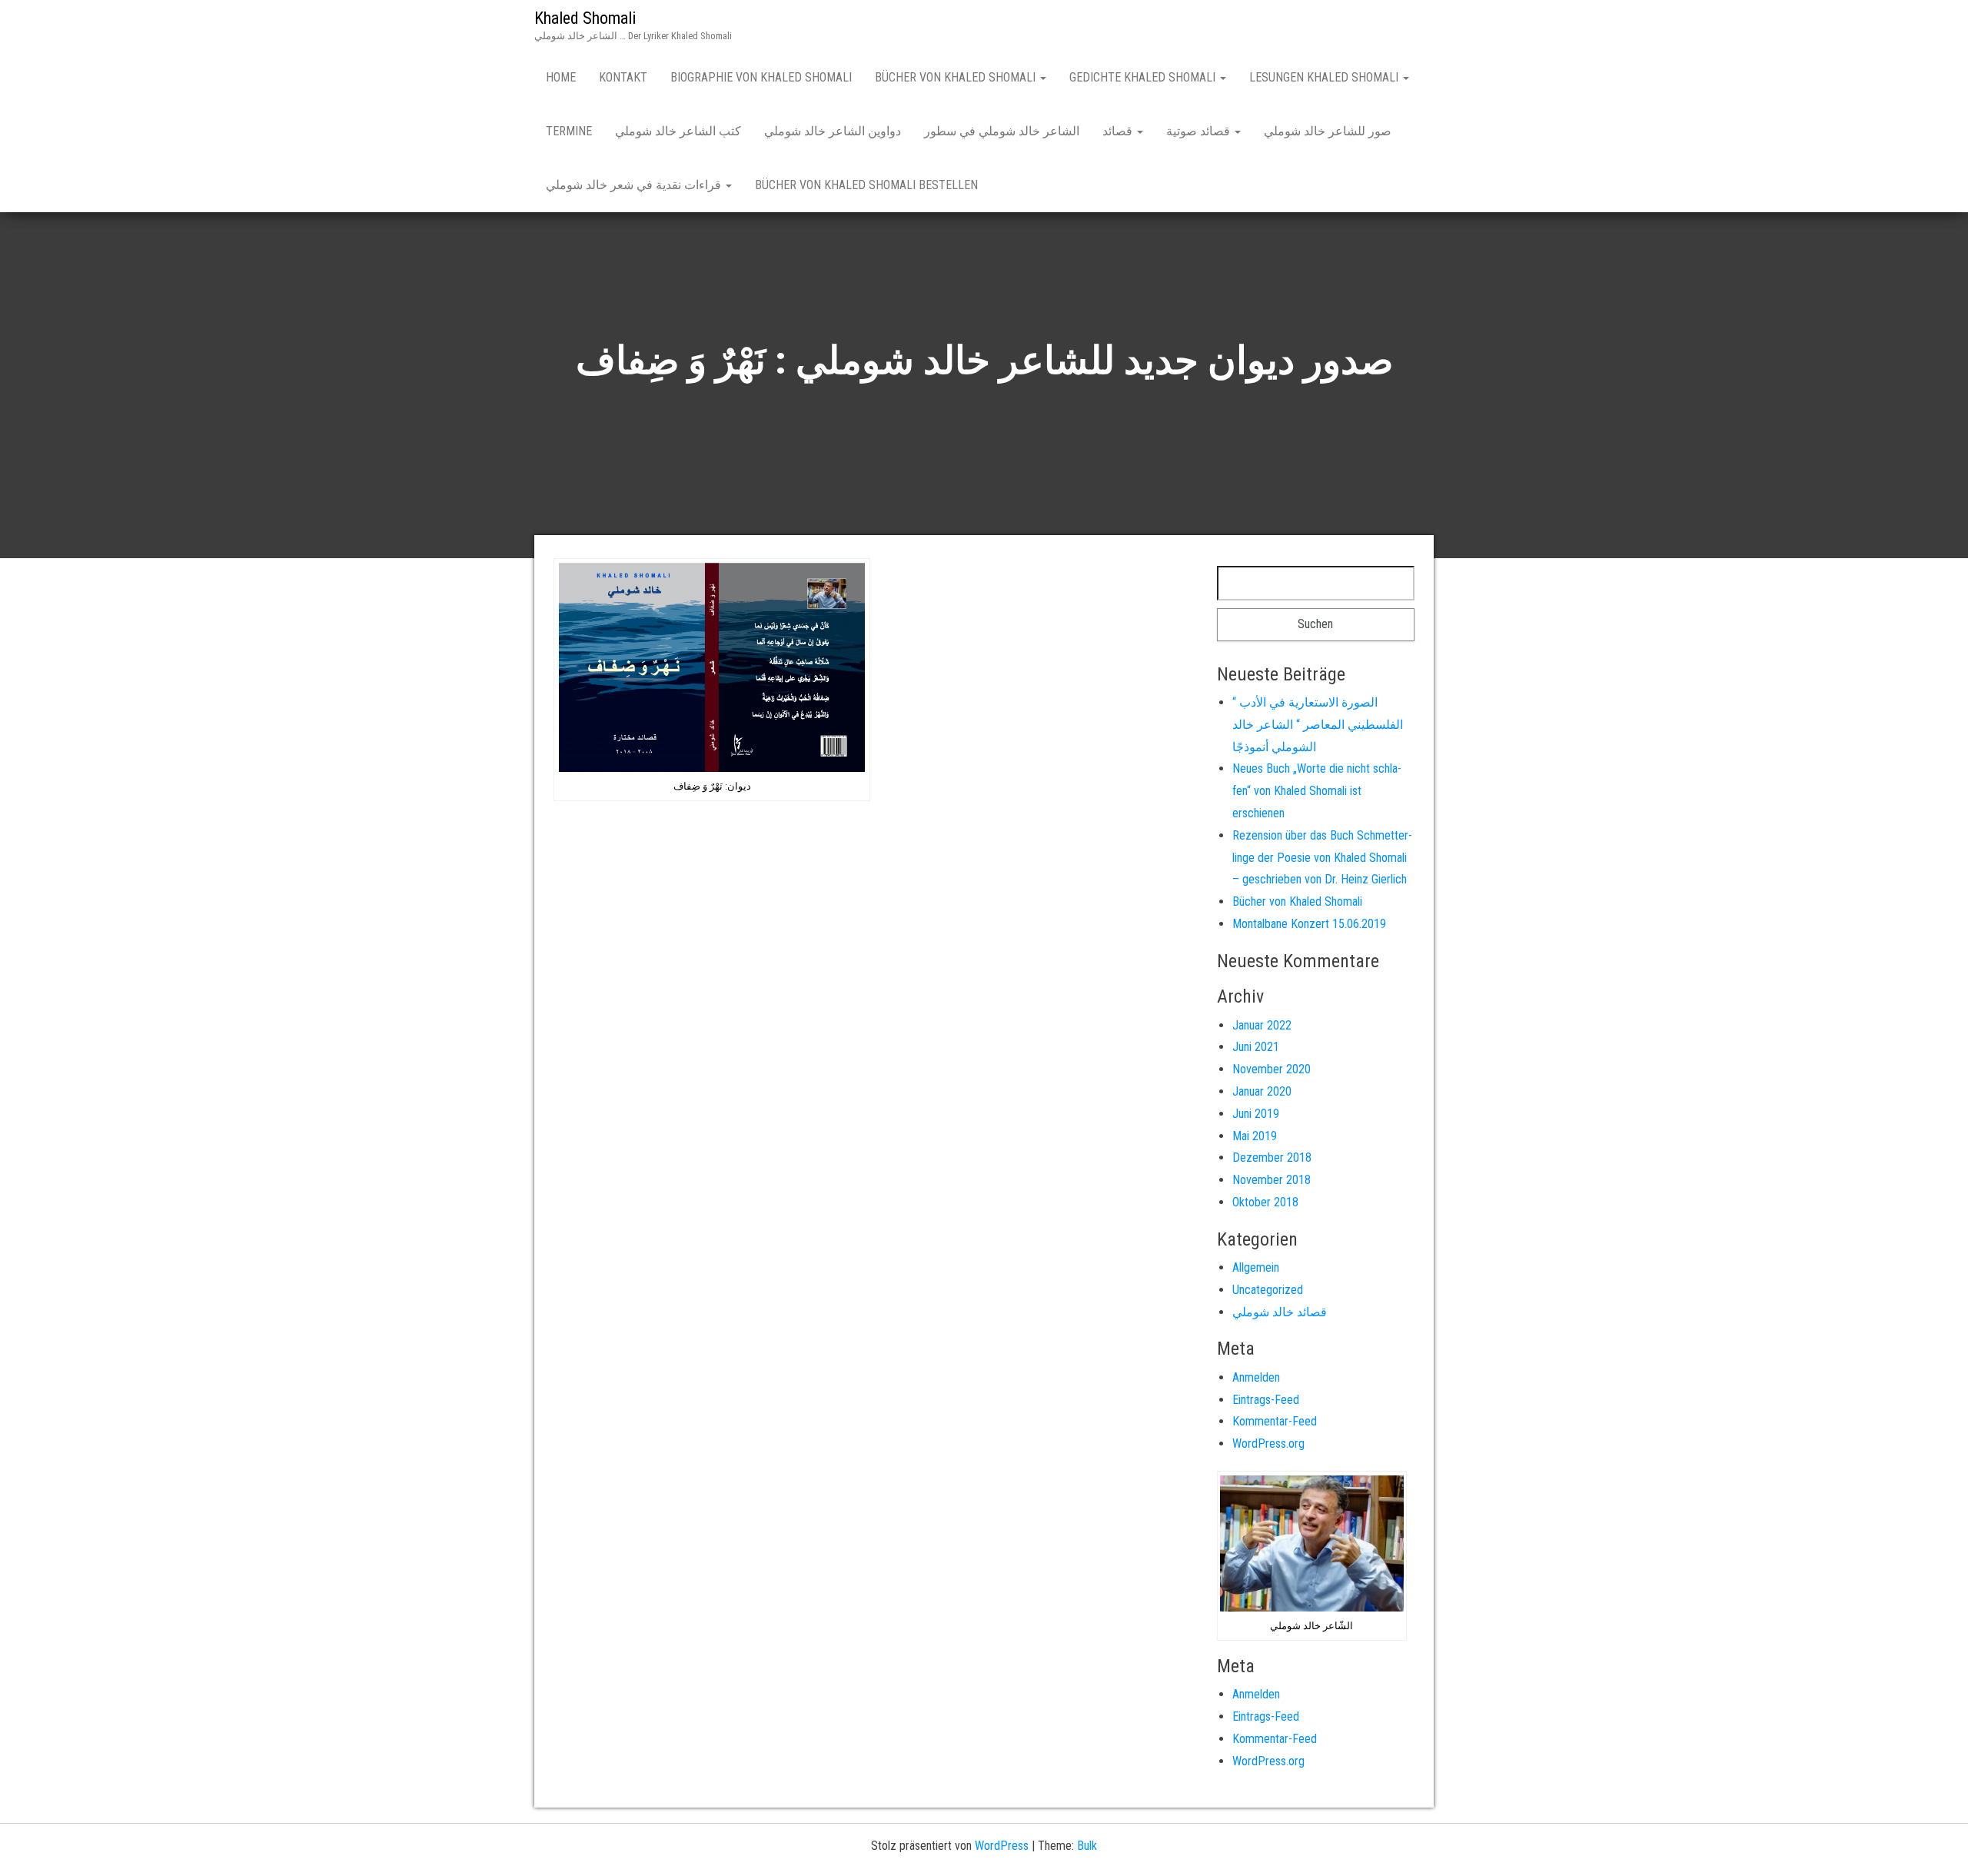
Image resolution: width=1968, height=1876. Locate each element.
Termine (569, 131)
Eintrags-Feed (1266, 1400)
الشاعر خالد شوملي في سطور (1002, 131)
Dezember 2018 (1272, 1158)
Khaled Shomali (585, 18)
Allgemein (1256, 1267)
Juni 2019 (1256, 1114)
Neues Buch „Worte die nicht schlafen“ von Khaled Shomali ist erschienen (1317, 791)
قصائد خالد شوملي (1280, 1312)
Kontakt (623, 77)
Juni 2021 (1256, 1047)
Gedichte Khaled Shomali (1144, 77)
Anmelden (1256, 1377)
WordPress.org (1268, 1444)
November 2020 (1272, 1069)
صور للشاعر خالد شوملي (1328, 131)
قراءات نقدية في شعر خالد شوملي (635, 185)
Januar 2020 (1262, 1091)
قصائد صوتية (1200, 131)
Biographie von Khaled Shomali (761, 77)
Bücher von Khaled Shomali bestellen (866, 185)
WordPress (1002, 1846)
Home (561, 77)
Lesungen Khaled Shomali (1325, 77)
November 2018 (1272, 1180)
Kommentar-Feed (1275, 1421)
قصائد (1119, 131)
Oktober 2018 (1265, 1202)
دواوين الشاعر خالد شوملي (833, 131)
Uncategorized (1268, 1290)
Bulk (1087, 1846)
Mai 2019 (1255, 1136)
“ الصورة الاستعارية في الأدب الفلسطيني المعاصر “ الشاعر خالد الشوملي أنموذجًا (1318, 725)
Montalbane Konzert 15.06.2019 (1309, 924)
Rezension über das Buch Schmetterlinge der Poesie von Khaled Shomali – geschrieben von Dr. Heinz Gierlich (1322, 858)
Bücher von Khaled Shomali (957, 77)
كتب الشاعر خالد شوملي (678, 131)
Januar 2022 (1262, 1025)
